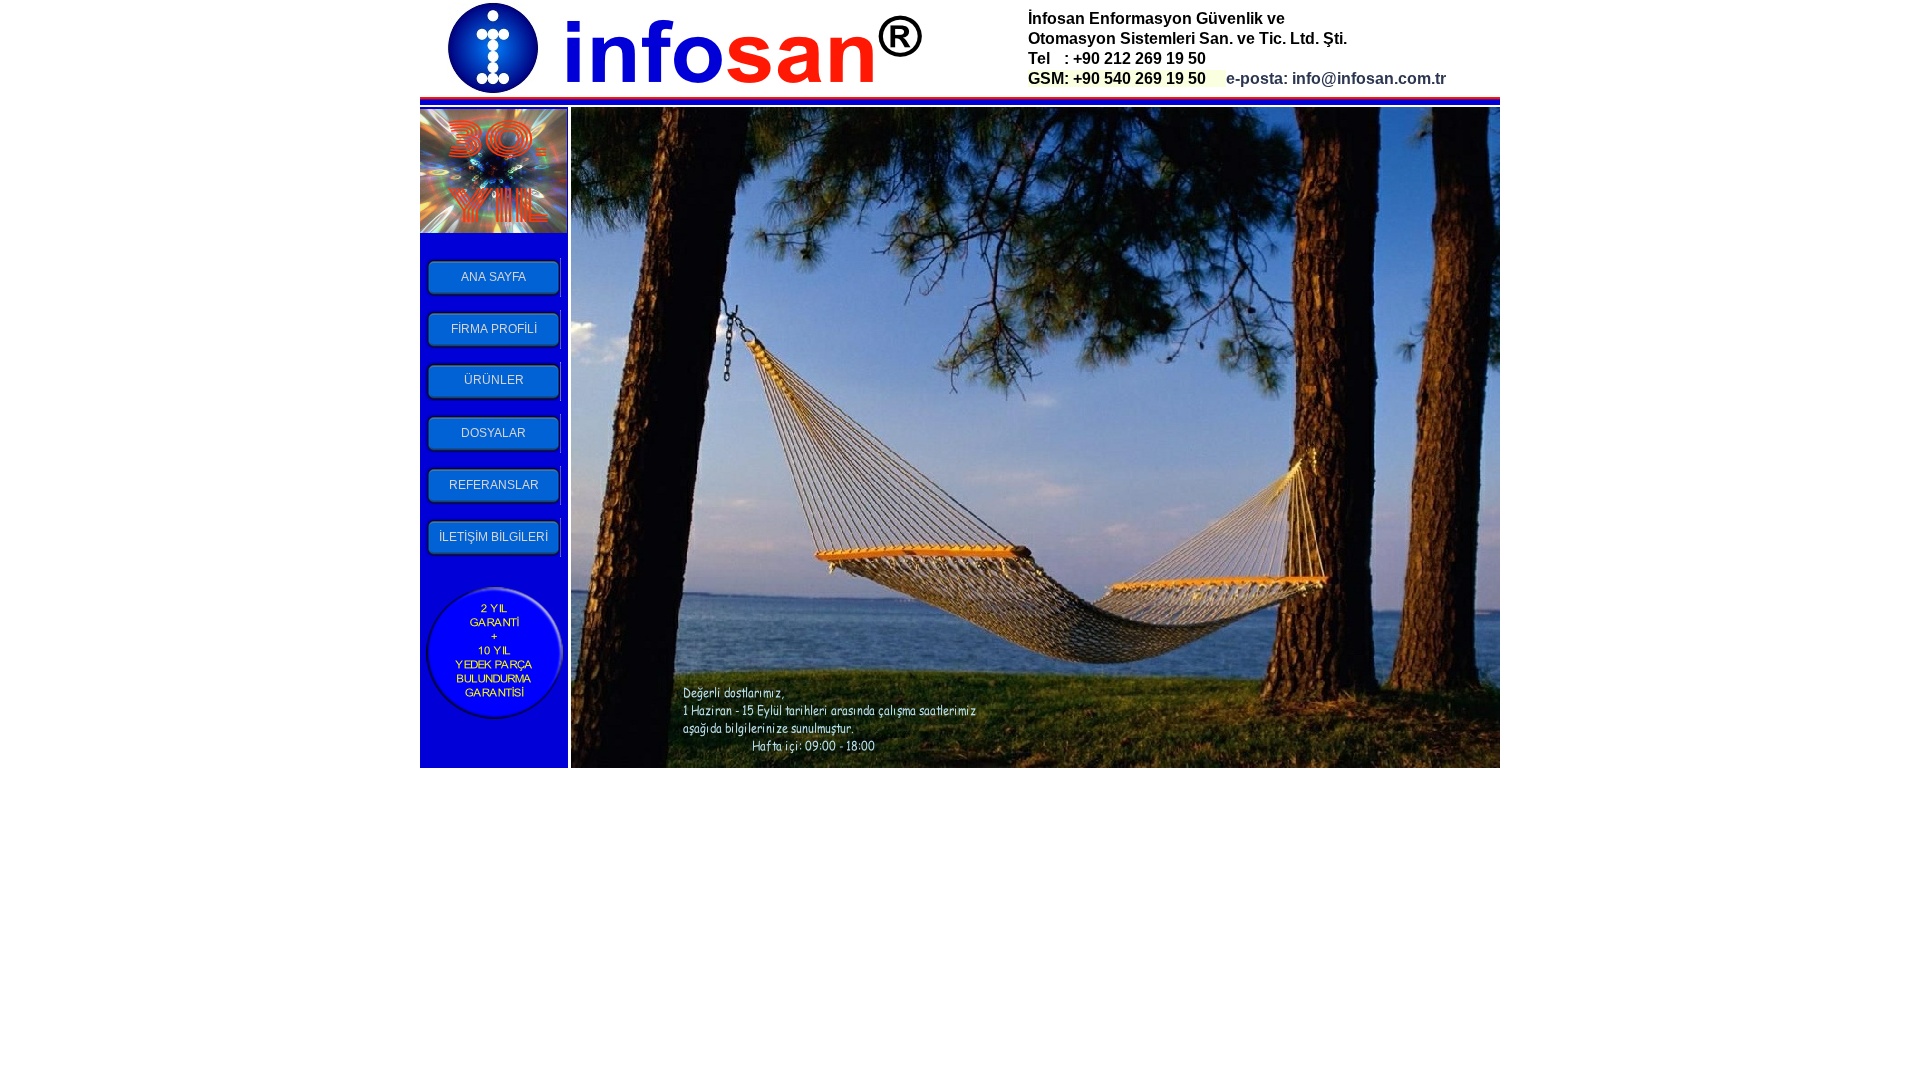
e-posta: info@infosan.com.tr (1336, 78)
